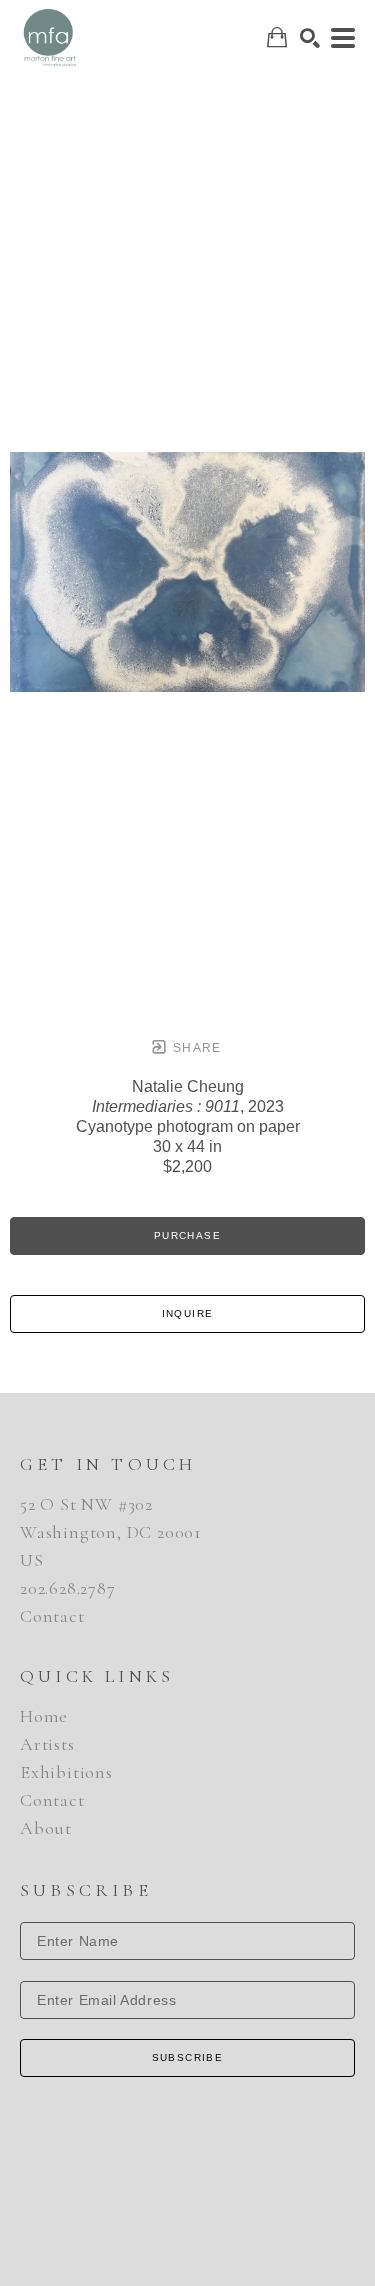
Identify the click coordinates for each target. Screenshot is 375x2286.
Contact (52, 1616)
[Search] (310, 38)
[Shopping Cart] (277, 37)
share (195, 1048)
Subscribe (188, 2057)
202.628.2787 (68, 1588)
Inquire (188, 1313)
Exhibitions (66, 1772)
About (46, 1828)
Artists (47, 1744)
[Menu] (343, 38)
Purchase (187, 1235)
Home (44, 1716)
